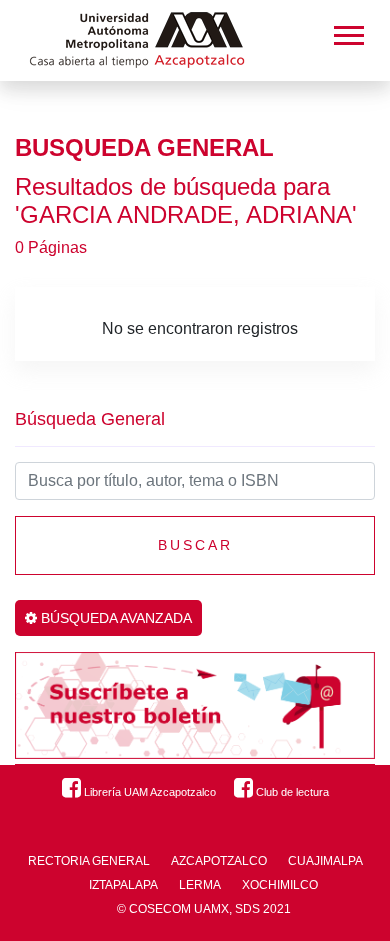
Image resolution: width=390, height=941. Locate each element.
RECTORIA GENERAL (89, 861)
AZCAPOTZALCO (219, 861)
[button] (347, 31)
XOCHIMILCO (280, 885)
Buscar (195, 545)
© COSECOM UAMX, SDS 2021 (204, 909)
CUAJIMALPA (325, 861)
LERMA (200, 885)
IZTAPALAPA (123, 885)
